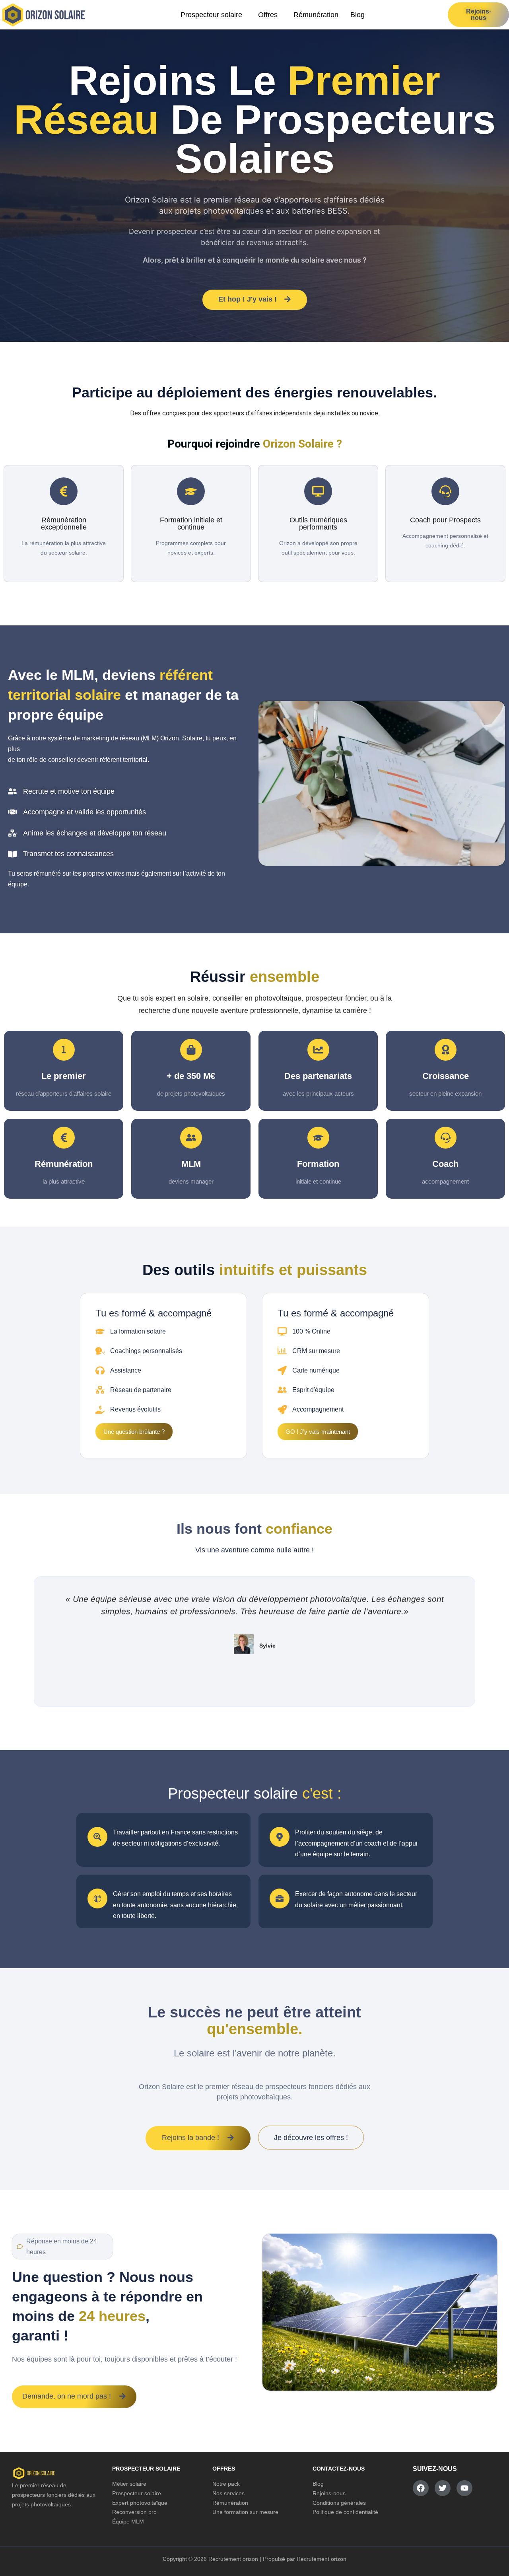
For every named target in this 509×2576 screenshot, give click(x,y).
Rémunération (316, 15)
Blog (357, 15)
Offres (268, 15)
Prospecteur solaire (211, 15)
